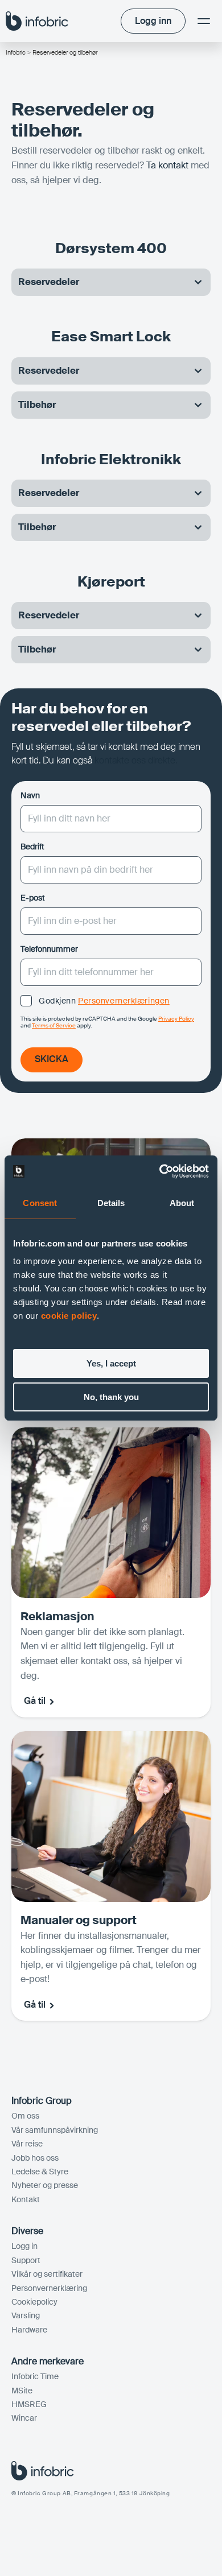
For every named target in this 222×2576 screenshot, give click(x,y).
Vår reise (27, 2144)
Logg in (24, 2246)
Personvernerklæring (49, 2288)
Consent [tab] (40, 1203)
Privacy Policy (176, 1019)
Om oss (25, 2116)
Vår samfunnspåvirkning (55, 2130)
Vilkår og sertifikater (47, 2274)
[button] (111, 282)
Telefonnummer (49, 949)
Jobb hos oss (35, 2158)
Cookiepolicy (34, 2302)
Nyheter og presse (45, 2185)
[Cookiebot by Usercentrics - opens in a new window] (160, 1171)
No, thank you (111, 1397)
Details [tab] (111, 1203)
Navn (30, 795)
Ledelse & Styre (40, 2172)
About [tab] (182, 1203)
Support (26, 2260)
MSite (22, 2391)
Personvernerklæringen (124, 1001)
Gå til (35, 1701)
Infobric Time (35, 2376)
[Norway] (37, 21)
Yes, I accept (111, 1363)
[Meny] (204, 21)
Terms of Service (54, 1025)
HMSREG (29, 2404)
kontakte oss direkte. (136, 760)
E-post (33, 898)
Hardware (29, 2330)
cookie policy (69, 1316)
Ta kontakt (167, 165)
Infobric (16, 52)
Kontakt (26, 2199)
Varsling (26, 2315)
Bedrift (32, 847)
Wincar (24, 2418)
